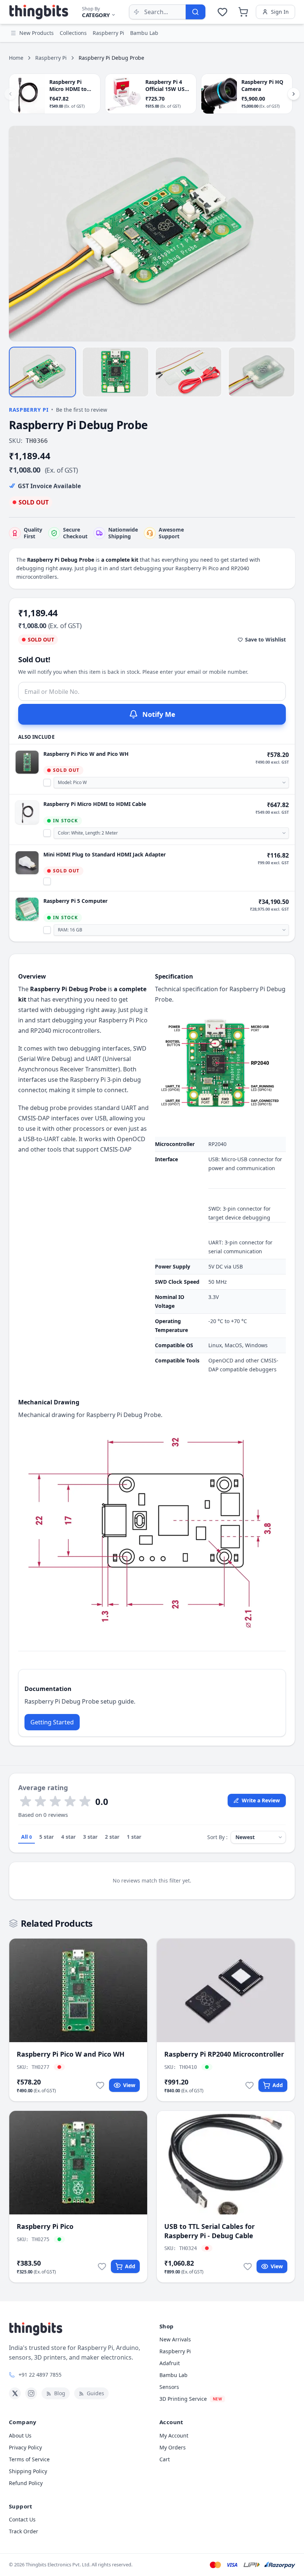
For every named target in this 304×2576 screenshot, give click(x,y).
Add (278, 2085)
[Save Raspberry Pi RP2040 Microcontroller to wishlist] (250, 2085)
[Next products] (294, 94)
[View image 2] (115, 372)
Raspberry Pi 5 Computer (75, 901)
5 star (47, 1837)
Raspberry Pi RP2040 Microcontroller (224, 2054)
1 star (134, 1837)
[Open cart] (243, 12)
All (27, 1837)
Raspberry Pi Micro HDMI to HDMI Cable (95, 804)
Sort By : (217, 1837)
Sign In (280, 12)
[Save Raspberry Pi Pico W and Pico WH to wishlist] (100, 2085)
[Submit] (195, 12)
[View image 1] (42, 372)
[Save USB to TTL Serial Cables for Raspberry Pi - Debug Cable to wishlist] (248, 2266)
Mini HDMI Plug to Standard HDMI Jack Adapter (105, 854)
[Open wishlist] (222, 12)
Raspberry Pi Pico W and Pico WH (86, 754)
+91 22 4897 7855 (40, 2375)
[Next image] (285, 234)
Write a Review (261, 1800)
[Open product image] (152, 233)
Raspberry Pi (51, 58)
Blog (60, 2393)
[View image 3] (189, 372)
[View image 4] (262, 372)
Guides (95, 2393)
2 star (112, 1837)
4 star (68, 1837)
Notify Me (159, 714)
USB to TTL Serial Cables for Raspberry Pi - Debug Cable (209, 2231)
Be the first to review (82, 410)
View (129, 2085)
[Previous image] (19, 234)
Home (16, 58)
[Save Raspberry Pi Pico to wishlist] (102, 2266)
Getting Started (52, 1722)
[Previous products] (10, 94)
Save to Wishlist (265, 639)
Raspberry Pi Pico (45, 2226)
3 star (90, 1837)
